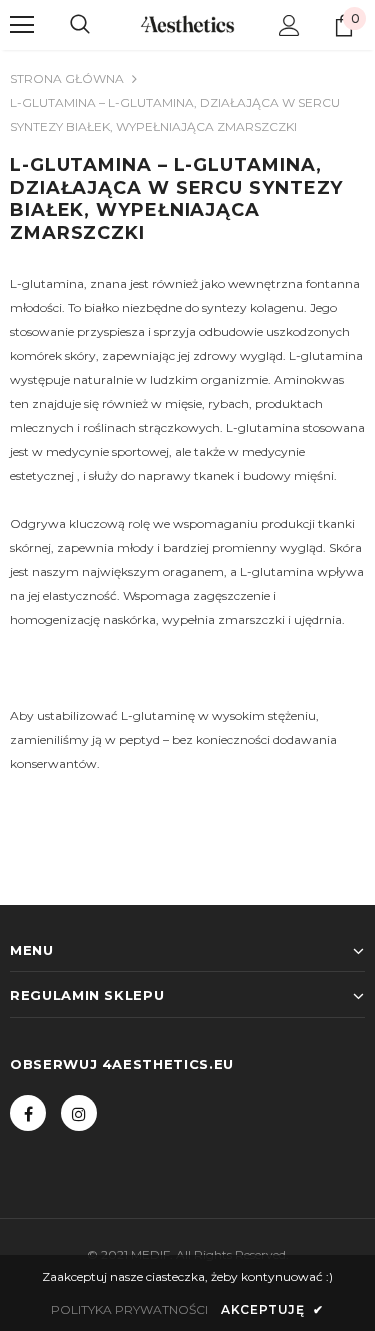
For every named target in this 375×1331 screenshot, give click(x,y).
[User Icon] (289, 25)
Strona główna (67, 78)
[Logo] (187, 24)
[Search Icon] (80, 25)
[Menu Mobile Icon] (22, 25)
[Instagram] (79, 1113)
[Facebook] (28, 1113)
